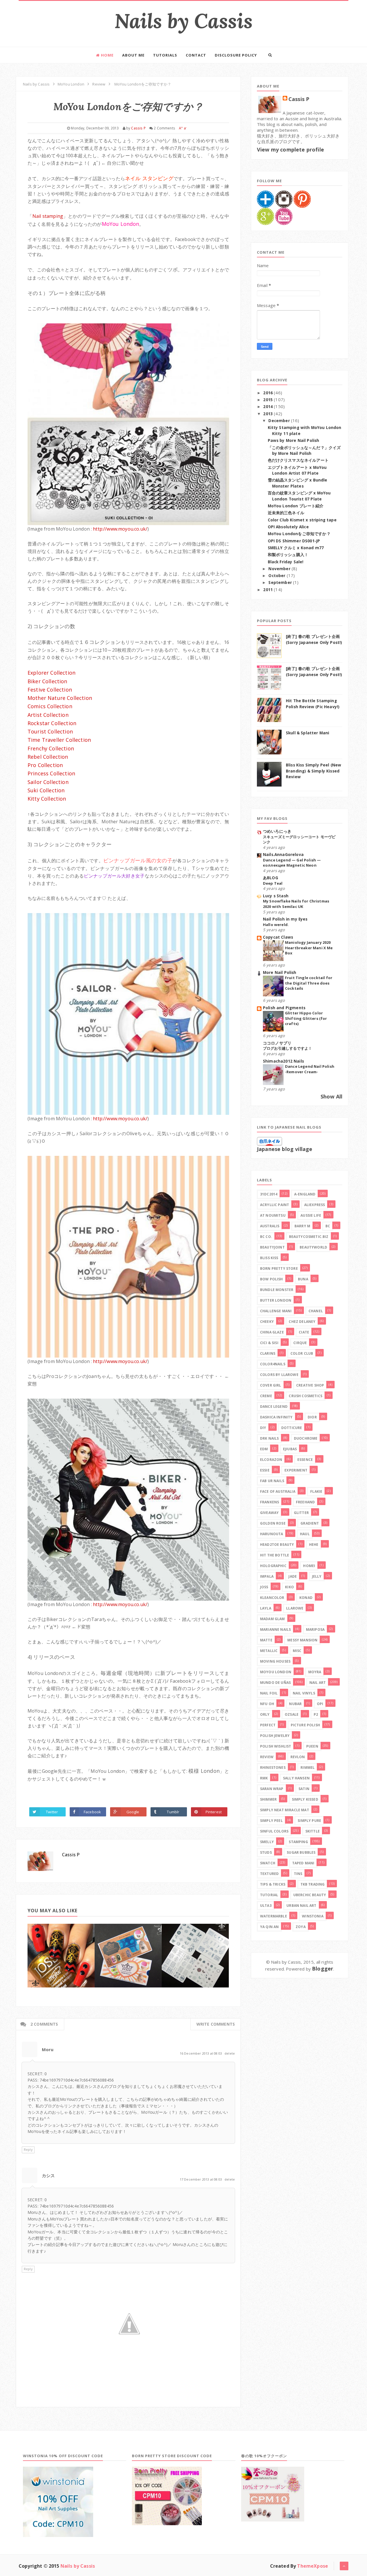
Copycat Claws (278, 937)
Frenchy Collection (51, 748)
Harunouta (272, 1534)
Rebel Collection (48, 757)
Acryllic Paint (275, 1205)
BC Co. (266, 1237)
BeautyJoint (272, 1247)
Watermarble (274, 1916)
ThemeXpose (313, 2566)
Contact (196, 55)
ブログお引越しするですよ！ (287, 1048)
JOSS (264, 1587)
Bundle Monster (277, 1290)
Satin (304, 1789)
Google (133, 1812)
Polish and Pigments (284, 1008)
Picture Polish (305, 1725)
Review (267, 1757)
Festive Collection (50, 690)
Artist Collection (48, 715)
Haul (305, 1534)
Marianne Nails (275, 1629)
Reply (28, 2149)
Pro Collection (45, 765)
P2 (316, 1714)
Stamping (298, 1842)
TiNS (298, 1874)
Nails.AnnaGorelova (283, 855)
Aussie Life (311, 1215)
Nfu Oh (267, 1704)
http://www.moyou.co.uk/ (120, 529)
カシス (48, 2175)
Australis (270, 1226)
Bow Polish (272, 1279)
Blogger (323, 1969)
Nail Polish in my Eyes (285, 919)
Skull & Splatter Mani (308, 733)
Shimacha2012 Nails (283, 1061)
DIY (263, 1428)
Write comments (216, 2024)
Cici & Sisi (269, 1343)
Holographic (273, 1566)
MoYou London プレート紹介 (296, 506)
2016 (269, 393)
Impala (267, 1576)
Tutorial (269, 1895)
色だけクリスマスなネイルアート (298, 460)
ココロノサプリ (277, 1043)
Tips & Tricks (273, 1884)
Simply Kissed (305, 1799)
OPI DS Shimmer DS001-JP (294, 541)
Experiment (296, 1470)
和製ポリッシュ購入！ (288, 555)
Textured (269, 1874)
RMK (264, 1778)
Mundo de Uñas (275, 1683)
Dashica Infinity (276, 1417)
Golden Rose (273, 1523)
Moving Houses (275, 1661)
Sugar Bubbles (301, 1852)
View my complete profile (290, 150)
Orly (265, 1714)
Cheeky (267, 1322)
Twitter (52, 1812)
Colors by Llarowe (279, 1375)
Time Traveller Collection (59, 740)
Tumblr (173, 1812)
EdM (264, 1449)
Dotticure (292, 1428)
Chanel (316, 1311)
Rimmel (308, 1768)
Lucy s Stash (276, 896)
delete (230, 2053)
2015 (269, 400)
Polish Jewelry (275, 1736)
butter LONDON (276, 1300)
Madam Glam (273, 1619)
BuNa (303, 1279)
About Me (133, 55)
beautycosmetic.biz (309, 1237)
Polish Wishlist (276, 1746)
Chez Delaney (302, 1322)
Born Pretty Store (279, 1268)
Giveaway (269, 1513)
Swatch (268, 1863)
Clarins (268, 1353)
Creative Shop (310, 1385)
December (280, 421)
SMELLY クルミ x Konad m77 (296, 548)
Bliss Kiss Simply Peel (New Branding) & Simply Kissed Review (314, 771)
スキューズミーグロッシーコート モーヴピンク (299, 839)
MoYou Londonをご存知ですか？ (299, 534)
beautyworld (313, 1247)
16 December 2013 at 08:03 (201, 2053)
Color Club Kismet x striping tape (302, 520)
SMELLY (267, 1842)
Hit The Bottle (275, 1555)
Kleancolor (272, 1598)
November (280, 569)
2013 (269, 414)
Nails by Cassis (183, 21)
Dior (312, 1417)
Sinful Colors (274, 1831)
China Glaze (272, 1332)
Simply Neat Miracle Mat (285, 1810)
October (277, 576)
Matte (266, 1640)
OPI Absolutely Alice (288, 527)
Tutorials (165, 55)
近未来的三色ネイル (286, 513)
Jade (293, 1576)
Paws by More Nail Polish (294, 440)
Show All (331, 1096)
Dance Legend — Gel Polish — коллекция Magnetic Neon (292, 863)
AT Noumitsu (273, 1215)
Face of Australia (278, 1491)
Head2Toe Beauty (277, 1545)
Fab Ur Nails (272, 1481)
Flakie (316, 1491)
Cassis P (71, 1855)
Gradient (310, 1523)
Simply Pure (309, 1821)
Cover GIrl (271, 1385)
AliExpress (315, 1205)
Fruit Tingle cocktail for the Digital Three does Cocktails (309, 983)
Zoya (301, 1927)
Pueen (312, 1746)
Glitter (301, 1513)
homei (309, 1566)
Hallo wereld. (276, 925)
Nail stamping (48, 216)
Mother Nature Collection (60, 698)
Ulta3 (266, 1906)
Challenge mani (276, 1311)
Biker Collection (47, 681)
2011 (269, 590)
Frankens (270, 1502)
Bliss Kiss (269, 1258)
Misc (297, 1651)
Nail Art (318, 1683)
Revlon (298, 1757)
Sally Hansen (296, 1778)
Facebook (92, 1812)
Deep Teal (273, 883)
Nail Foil (269, 1693)
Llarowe (295, 1608)
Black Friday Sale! (286, 562)
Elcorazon (271, 1460)
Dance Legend (274, 1407)
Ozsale (292, 1714)
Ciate (304, 1332)
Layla (266, 1608)
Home (107, 55)
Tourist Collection (50, 731)
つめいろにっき (277, 831)
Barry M (302, 1226)
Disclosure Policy (236, 55)
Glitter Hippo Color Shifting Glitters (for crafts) (306, 1018)
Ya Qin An (269, 1927)
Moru (48, 2049)
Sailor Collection (48, 782)
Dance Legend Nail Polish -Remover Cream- (310, 1069)
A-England (305, 1194)
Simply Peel (271, 1821)
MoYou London (276, 1672)
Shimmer (268, 1799)
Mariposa (315, 1629)
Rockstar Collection (52, 723)
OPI (320, 1704)
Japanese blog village (285, 1149)
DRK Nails (269, 1438)
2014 (269, 407)
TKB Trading (313, 1884)
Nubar (295, 1704)
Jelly (317, 1576)
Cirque (300, 1343)
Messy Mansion (302, 1640)
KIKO (289, 1587)
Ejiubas (290, 1449)
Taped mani (303, 1863)
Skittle (313, 1831)
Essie (265, 1470)
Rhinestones (273, 1768)
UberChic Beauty (310, 1895)
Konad (306, 1598)
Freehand (305, 1502)
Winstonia (313, 1916)
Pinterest (214, 1812)
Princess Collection (51, 773)
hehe (314, 1545)
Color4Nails (273, 1364)
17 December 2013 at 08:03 (201, 2179)
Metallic (269, 1651)
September (281, 583)
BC (328, 1226)
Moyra (315, 1672)
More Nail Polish (280, 972)
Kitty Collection (47, 799)
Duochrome (306, 1438)
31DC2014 (269, 1194)
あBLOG (271, 878)
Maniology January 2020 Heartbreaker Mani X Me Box (309, 948)
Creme (266, 1396)
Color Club (302, 1353)
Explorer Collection (51, 673)
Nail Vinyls (304, 1693)
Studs (266, 1852)
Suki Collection (46, 790)
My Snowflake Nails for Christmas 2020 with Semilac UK (296, 904)
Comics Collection (50, 706)
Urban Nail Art (301, 1906)
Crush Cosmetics (305, 1396)
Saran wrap (272, 1789)
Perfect (268, 1725)
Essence (305, 1460)
